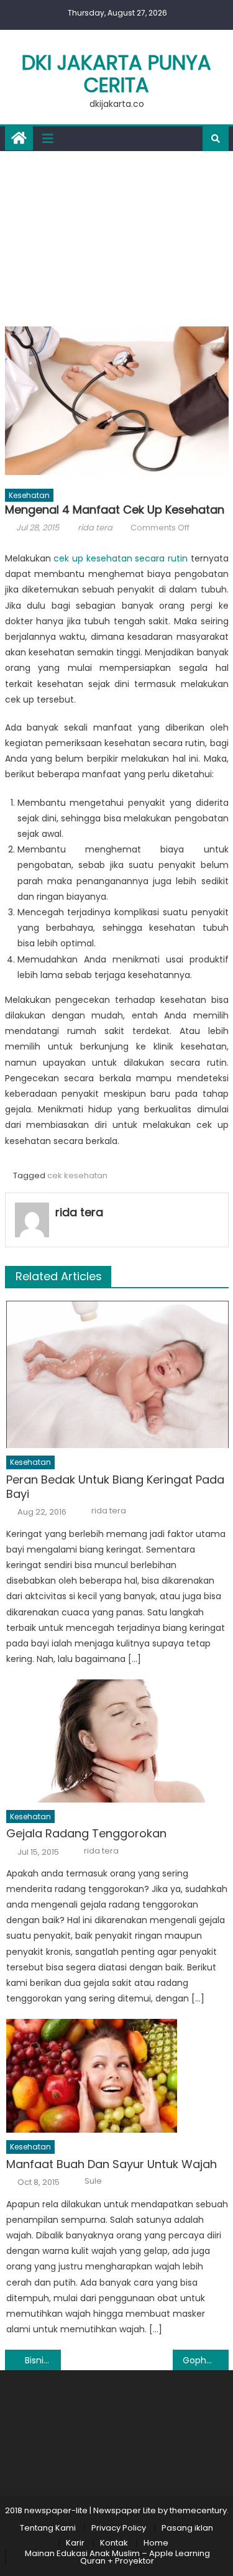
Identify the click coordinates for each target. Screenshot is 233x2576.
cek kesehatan (77, 1175)
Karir (75, 2543)
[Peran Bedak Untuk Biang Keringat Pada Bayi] (117, 1374)
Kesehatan (29, 495)
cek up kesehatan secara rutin (121, 558)
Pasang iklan (187, 2528)
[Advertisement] (116, 236)
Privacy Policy (119, 2528)
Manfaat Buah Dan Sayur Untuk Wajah (112, 2164)
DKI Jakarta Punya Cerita (116, 74)
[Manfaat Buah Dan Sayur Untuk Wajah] (117, 2076)
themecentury (198, 2510)
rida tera (95, 528)
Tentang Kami (48, 2528)
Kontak (114, 2543)
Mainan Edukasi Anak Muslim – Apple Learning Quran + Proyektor (117, 2557)
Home (156, 2543)
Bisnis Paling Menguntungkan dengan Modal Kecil (43, 2360)
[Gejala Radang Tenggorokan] (117, 1741)
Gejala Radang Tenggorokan (86, 1833)
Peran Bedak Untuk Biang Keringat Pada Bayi (115, 1487)
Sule (93, 2181)
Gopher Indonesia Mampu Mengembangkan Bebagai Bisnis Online (206, 2360)
